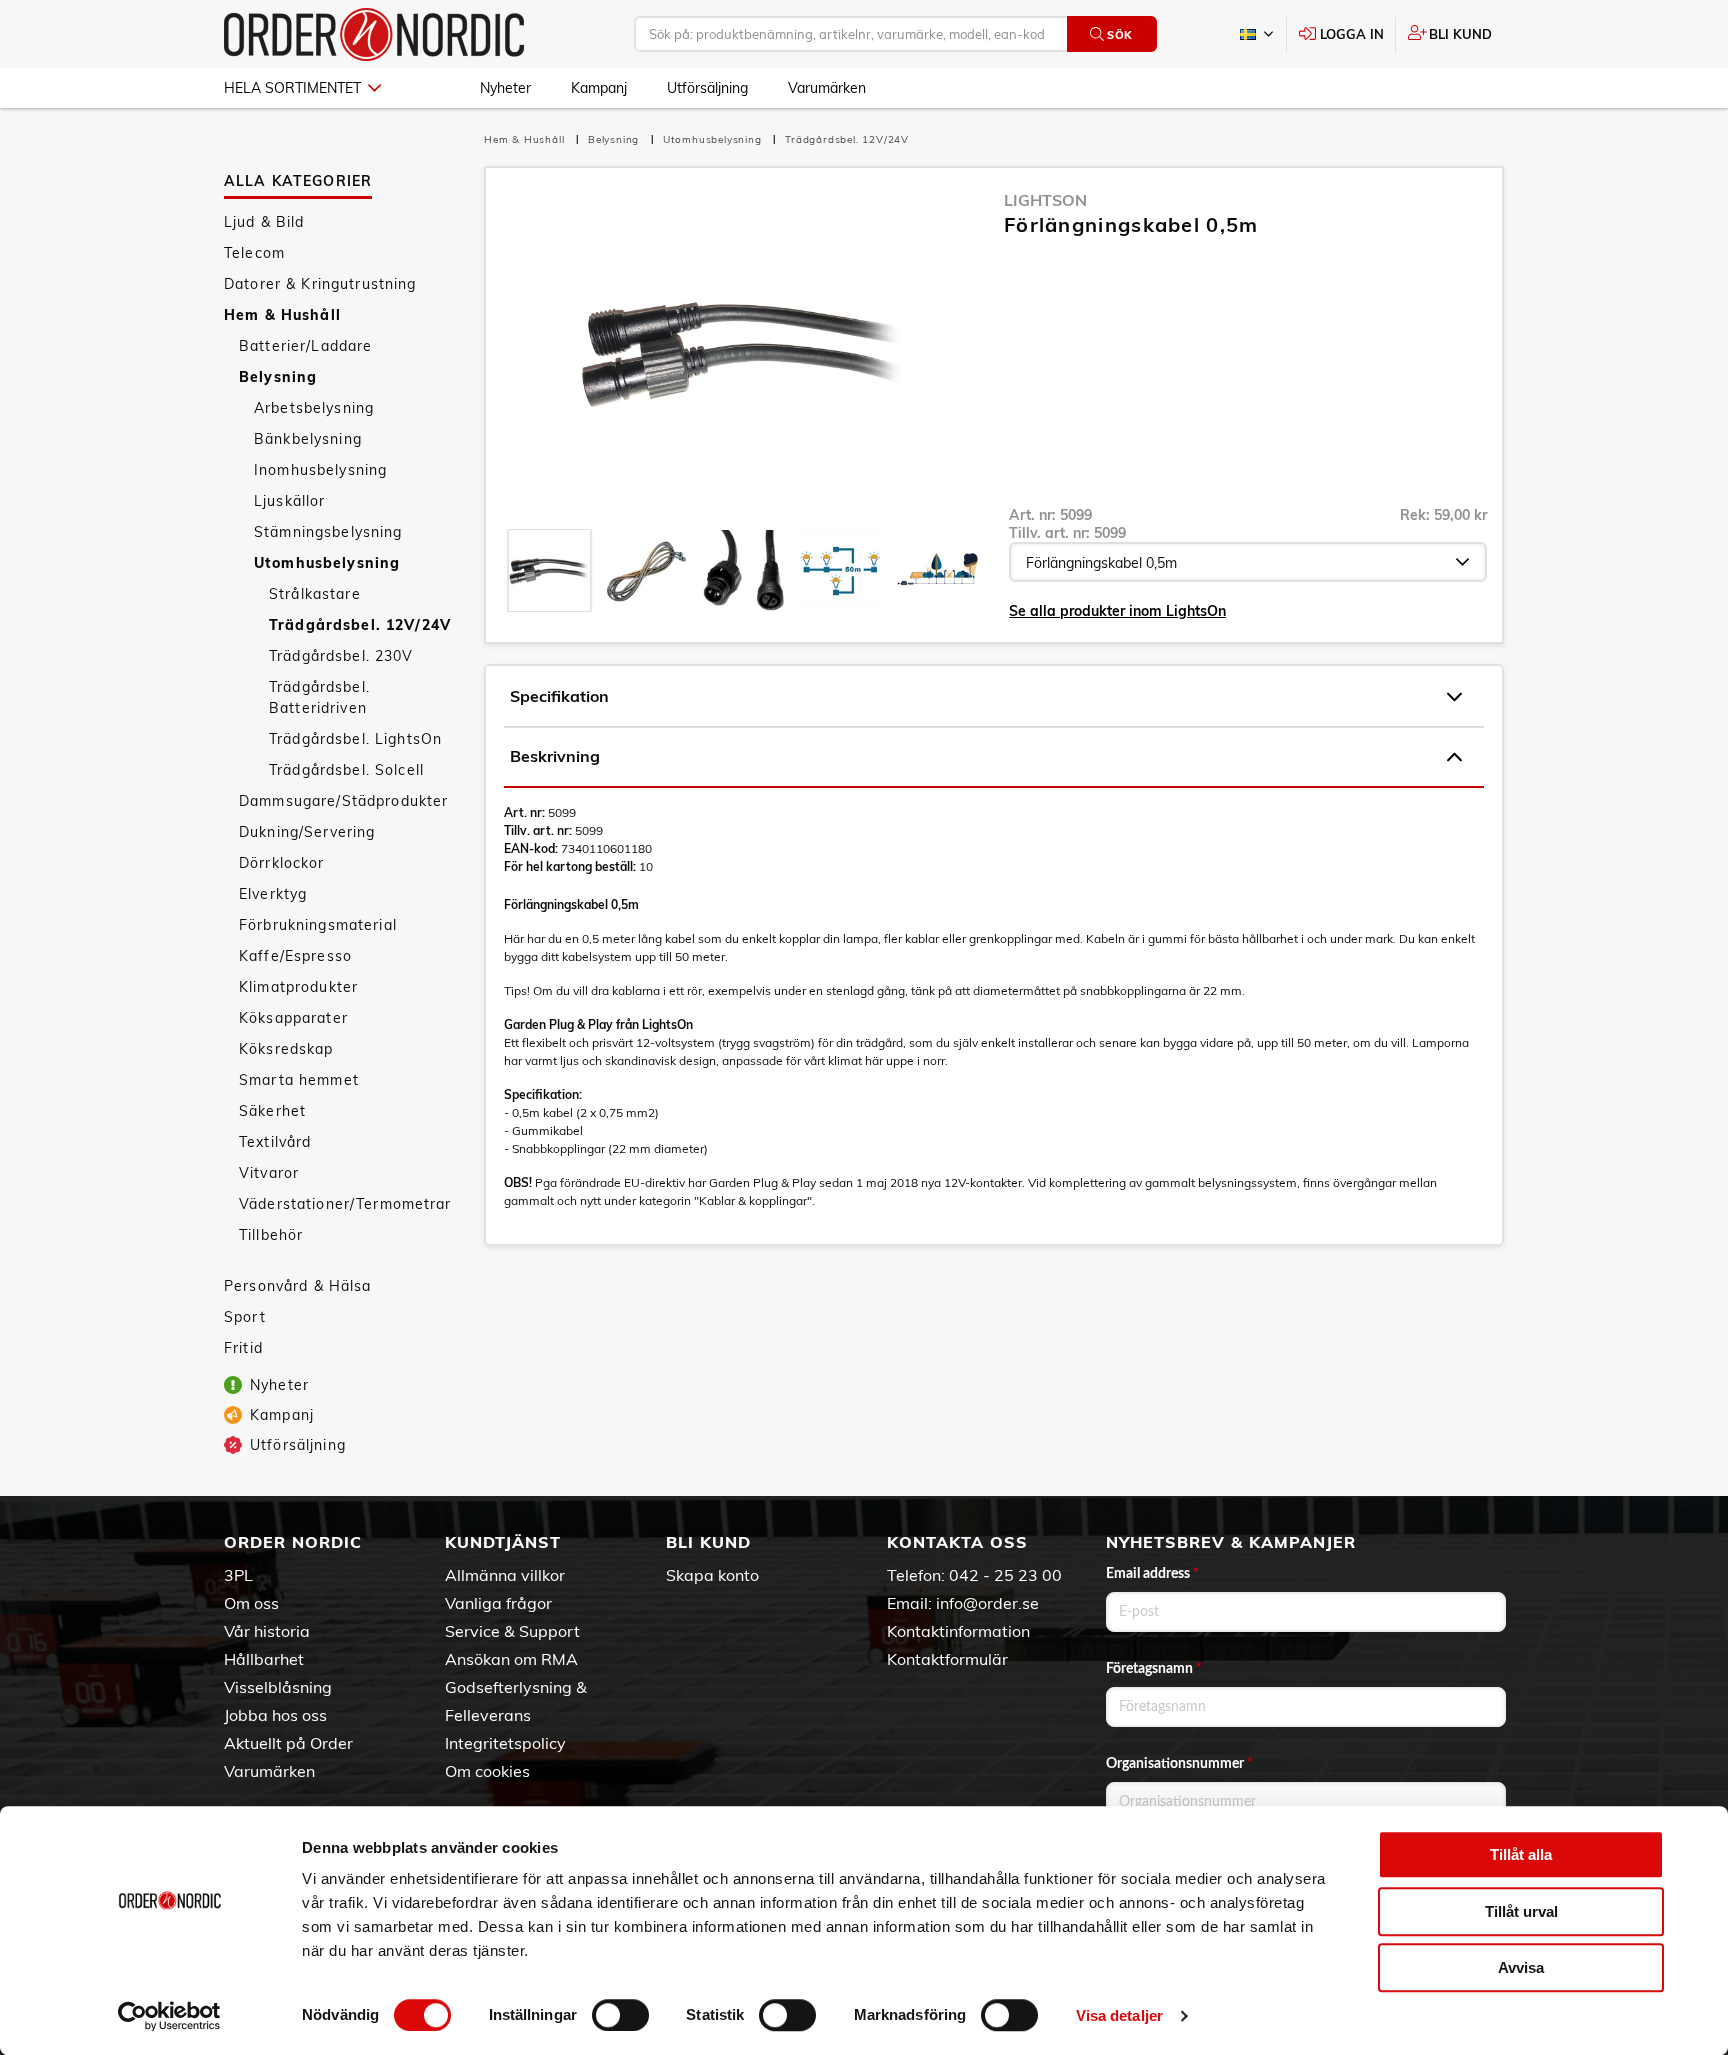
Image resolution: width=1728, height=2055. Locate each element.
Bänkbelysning (308, 439)
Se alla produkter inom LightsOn (1117, 611)
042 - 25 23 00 (1005, 1575)
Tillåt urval (1521, 1911)
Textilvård (275, 1142)
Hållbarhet (264, 1659)
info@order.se (987, 1603)
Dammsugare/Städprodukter (343, 801)
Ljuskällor (289, 501)
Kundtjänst (503, 1542)
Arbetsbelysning (314, 408)
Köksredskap (286, 1049)
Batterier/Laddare (305, 346)
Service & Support (512, 1631)
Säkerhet (272, 1111)
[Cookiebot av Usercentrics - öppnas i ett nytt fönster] (169, 2016)
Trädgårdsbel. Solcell (346, 770)
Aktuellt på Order (288, 1743)
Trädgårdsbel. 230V (341, 656)
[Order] (374, 34)
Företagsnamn (1154, 1669)
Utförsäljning (707, 88)
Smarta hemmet (299, 1080)
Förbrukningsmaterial (318, 925)
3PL (238, 1575)
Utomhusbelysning (327, 563)
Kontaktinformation (958, 1631)
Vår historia (267, 1631)
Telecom (254, 253)
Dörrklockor (282, 863)
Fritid (243, 1348)
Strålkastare (315, 594)
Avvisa (1521, 1967)
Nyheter (505, 88)
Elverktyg (273, 894)
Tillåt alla (1521, 1854)
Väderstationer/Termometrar (345, 1204)
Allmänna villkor (505, 1575)
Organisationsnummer (1179, 1764)
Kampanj (599, 88)
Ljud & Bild (264, 222)
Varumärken (827, 88)
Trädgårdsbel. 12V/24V (360, 625)
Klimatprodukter (298, 987)
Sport (245, 1317)
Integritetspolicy (505, 1743)
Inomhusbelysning (320, 470)
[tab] (549, 570)
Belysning (278, 377)
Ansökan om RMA (511, 1659)
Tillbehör (271, 1235)
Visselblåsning (278, 1687)
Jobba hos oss (275, 1715)
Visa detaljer (1119, 2015)
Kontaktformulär (947, 1659)
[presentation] (549, 570)
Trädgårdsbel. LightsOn (355, 739)
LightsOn (1045, 200)
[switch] (620, 2015)
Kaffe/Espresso (295, 956)
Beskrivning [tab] (555, 756)
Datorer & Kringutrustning (320, 284)
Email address (1152, 1574)
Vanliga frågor (498, 1603)
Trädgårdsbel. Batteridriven (319, 697)
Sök (1120, 35)
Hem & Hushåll (282, 315)
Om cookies (487, 1771)
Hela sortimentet (292, 88)
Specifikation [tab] (559, 696)
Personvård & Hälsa (298, 1286)
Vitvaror (269, 1173)
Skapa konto (712, 1575)
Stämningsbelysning (328, 532)
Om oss (251, 1603)
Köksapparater (293, 1018)
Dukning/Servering (307, 832)
